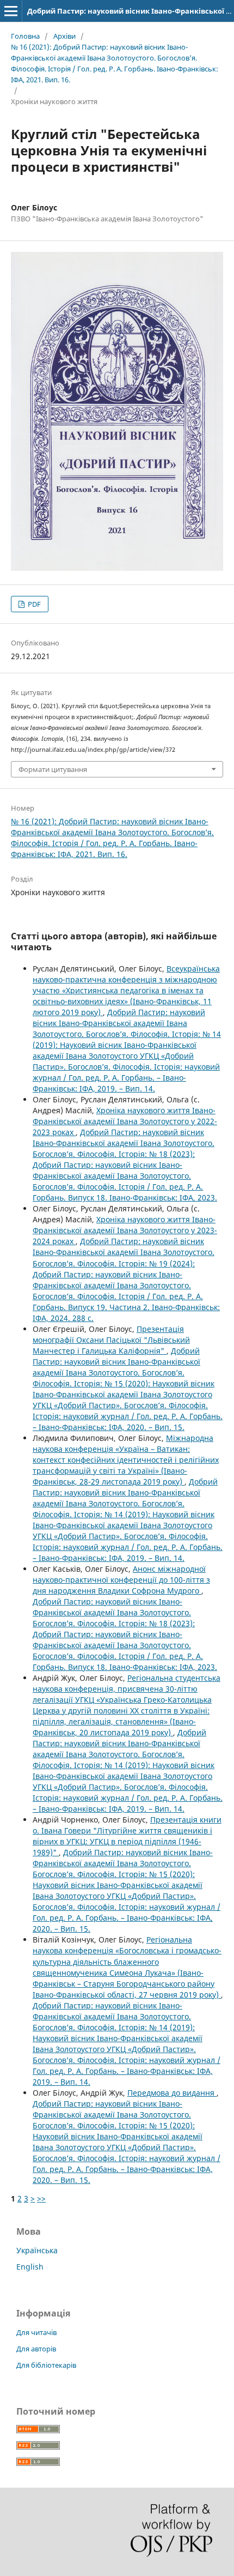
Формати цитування (53, 769)
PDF (33, 604)
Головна (25, 36)
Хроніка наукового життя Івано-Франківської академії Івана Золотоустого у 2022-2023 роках (125, 1121)
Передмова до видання (172, 2093)
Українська (37, 2250)
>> (41, 2198)
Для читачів (36, 2332)
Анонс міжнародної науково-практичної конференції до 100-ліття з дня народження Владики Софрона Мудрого (121, 1580)
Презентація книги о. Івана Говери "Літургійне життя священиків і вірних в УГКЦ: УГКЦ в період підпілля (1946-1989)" (127, 1836)
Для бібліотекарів (46, 2365)
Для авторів (36, 2349)
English (30, 2267)
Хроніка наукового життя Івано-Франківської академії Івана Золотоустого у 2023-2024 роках (125, 1230)
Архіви (64, 36)
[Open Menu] (11, 11)
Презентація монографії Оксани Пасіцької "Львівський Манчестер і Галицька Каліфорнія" (111, 1340)
